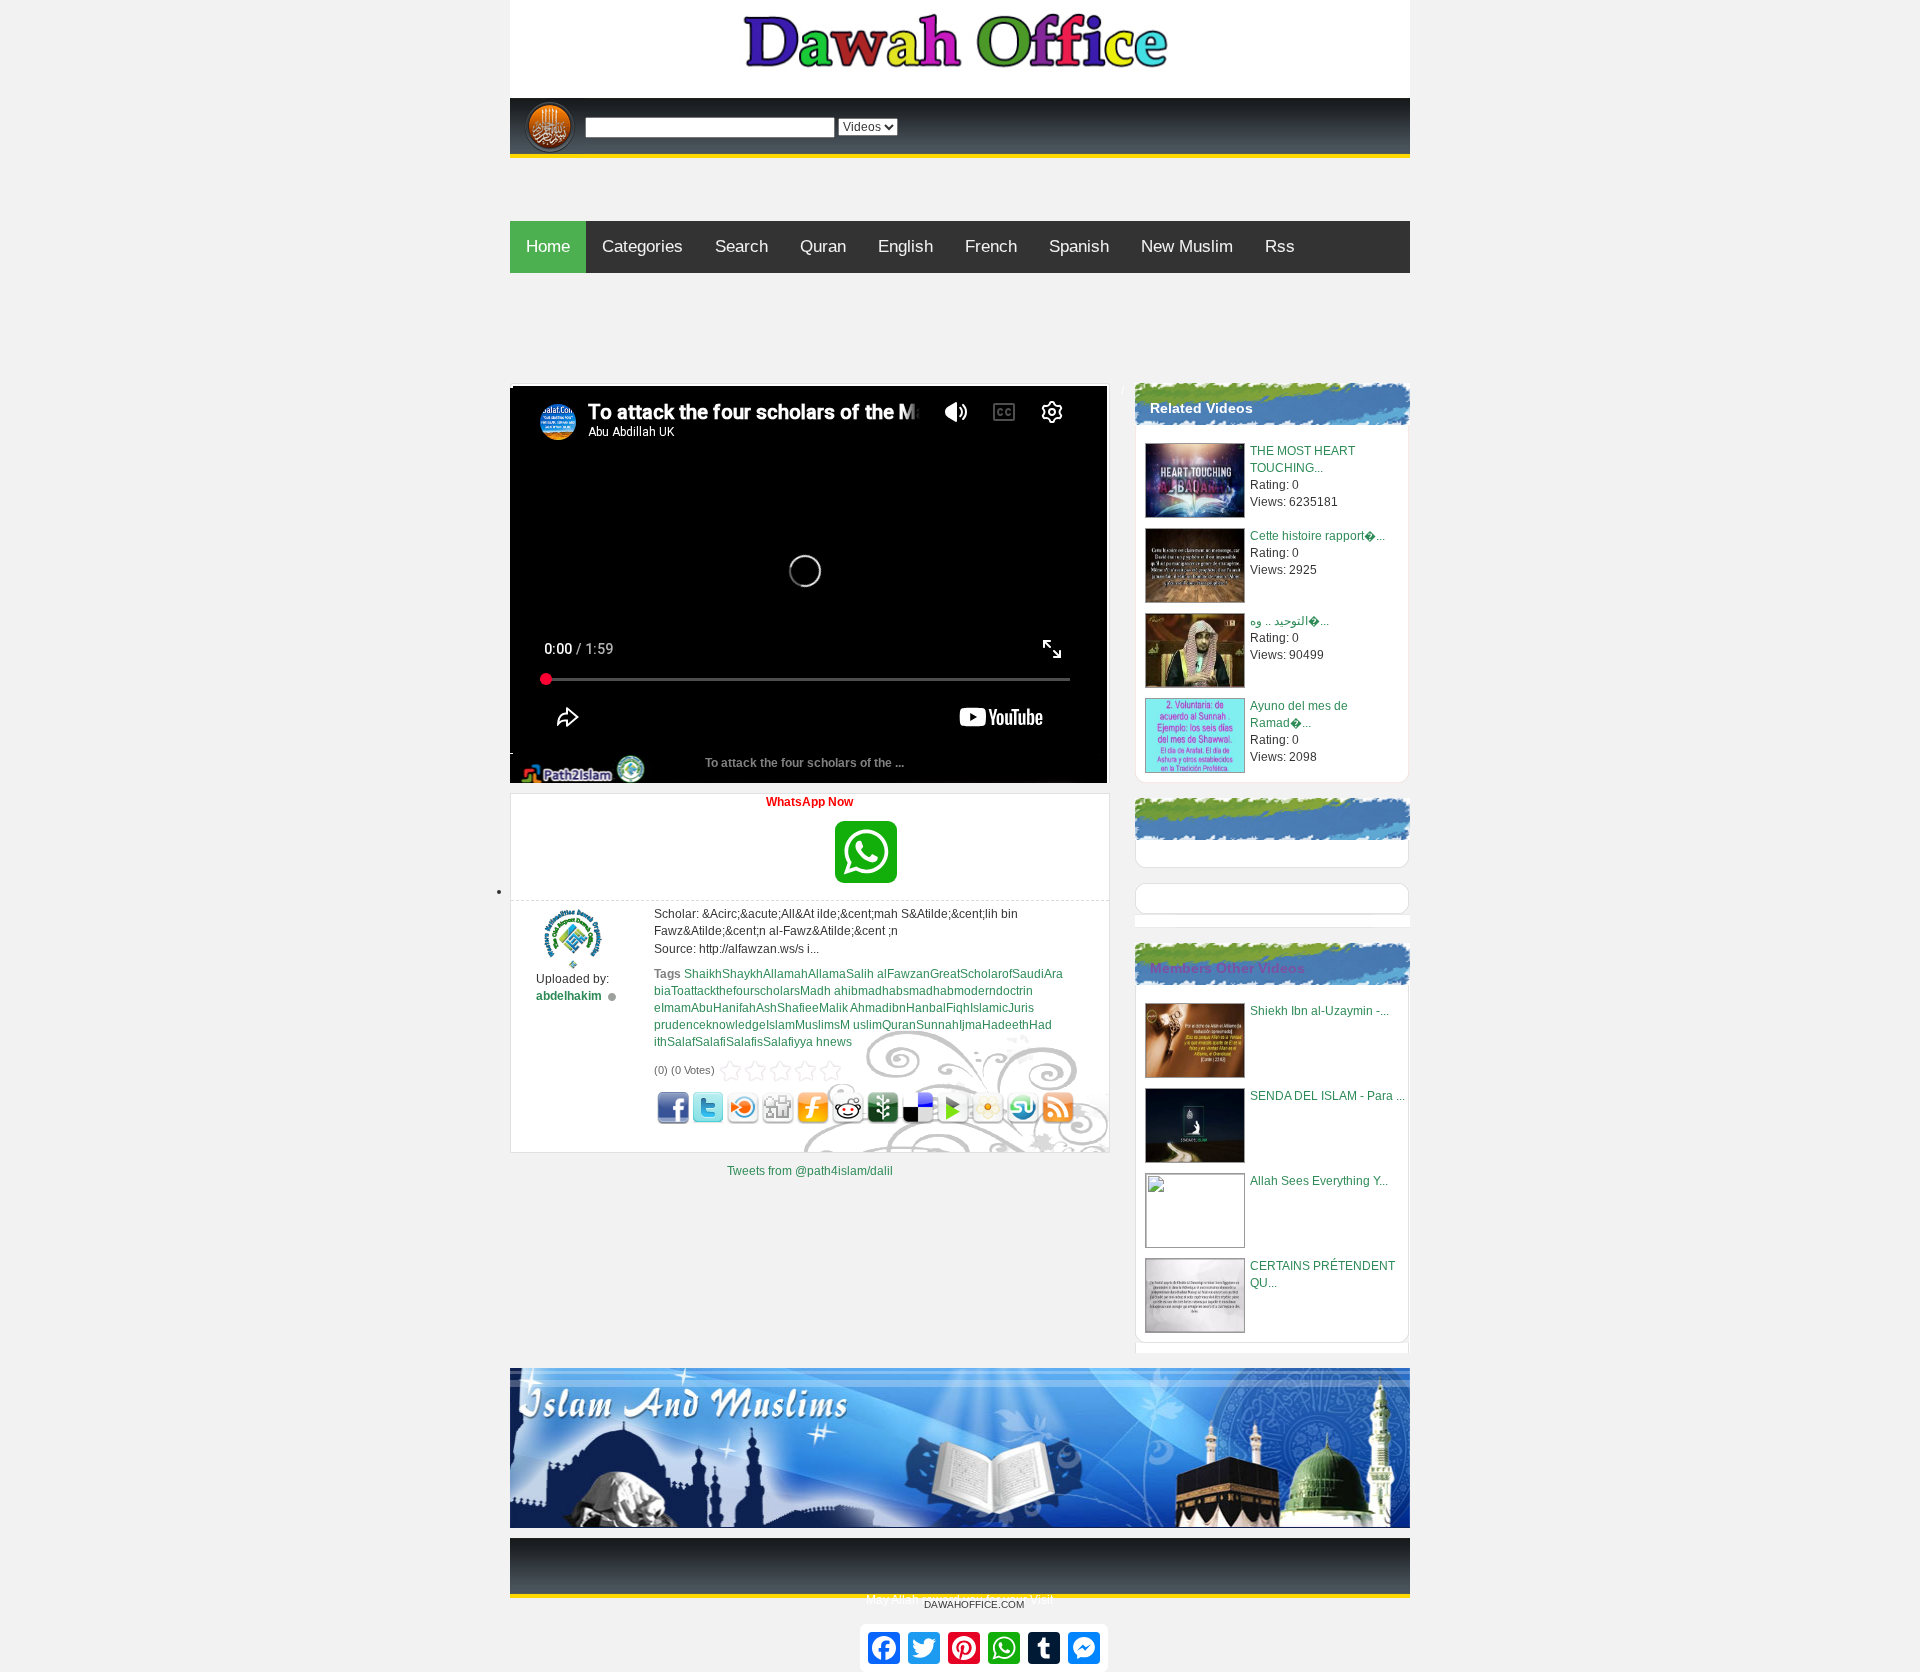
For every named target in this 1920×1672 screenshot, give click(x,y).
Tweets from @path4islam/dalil (810, 1171)
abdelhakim (569, 996)
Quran (823, 246)
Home (548, 246)
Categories (642, 246)
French (991, 246)
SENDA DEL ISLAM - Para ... (1327, 1096)
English (905, 246)
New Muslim (1187, 246)
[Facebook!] (673, 1108)
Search (741, 246)
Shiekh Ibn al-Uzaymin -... (1319, 1011)
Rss (1280, 246)
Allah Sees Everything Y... (1319, 1181)
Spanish (1079, 246)
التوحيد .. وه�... (1289, 621)
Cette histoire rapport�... (1317, 536)
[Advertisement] (960, 165)
